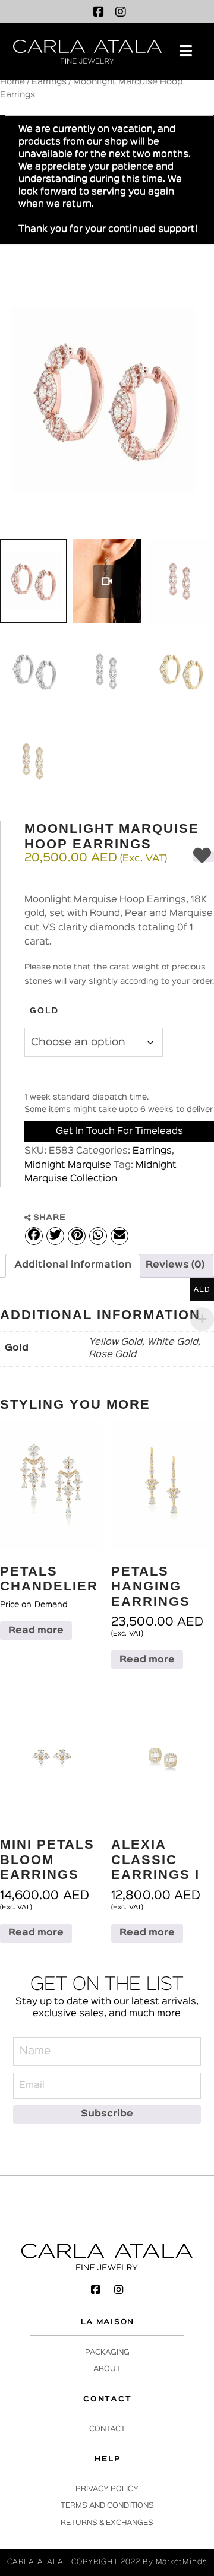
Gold (44, 1010)
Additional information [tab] (73, 1265)
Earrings (49, 82)
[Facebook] (99, 12)
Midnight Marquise (68, 1165)
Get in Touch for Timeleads (119, 1132)
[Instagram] (121, 12)
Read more (36, 1631)
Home (12, 82)
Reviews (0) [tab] (175, 1265)
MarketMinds (181, 2562)
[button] (186, 51)
